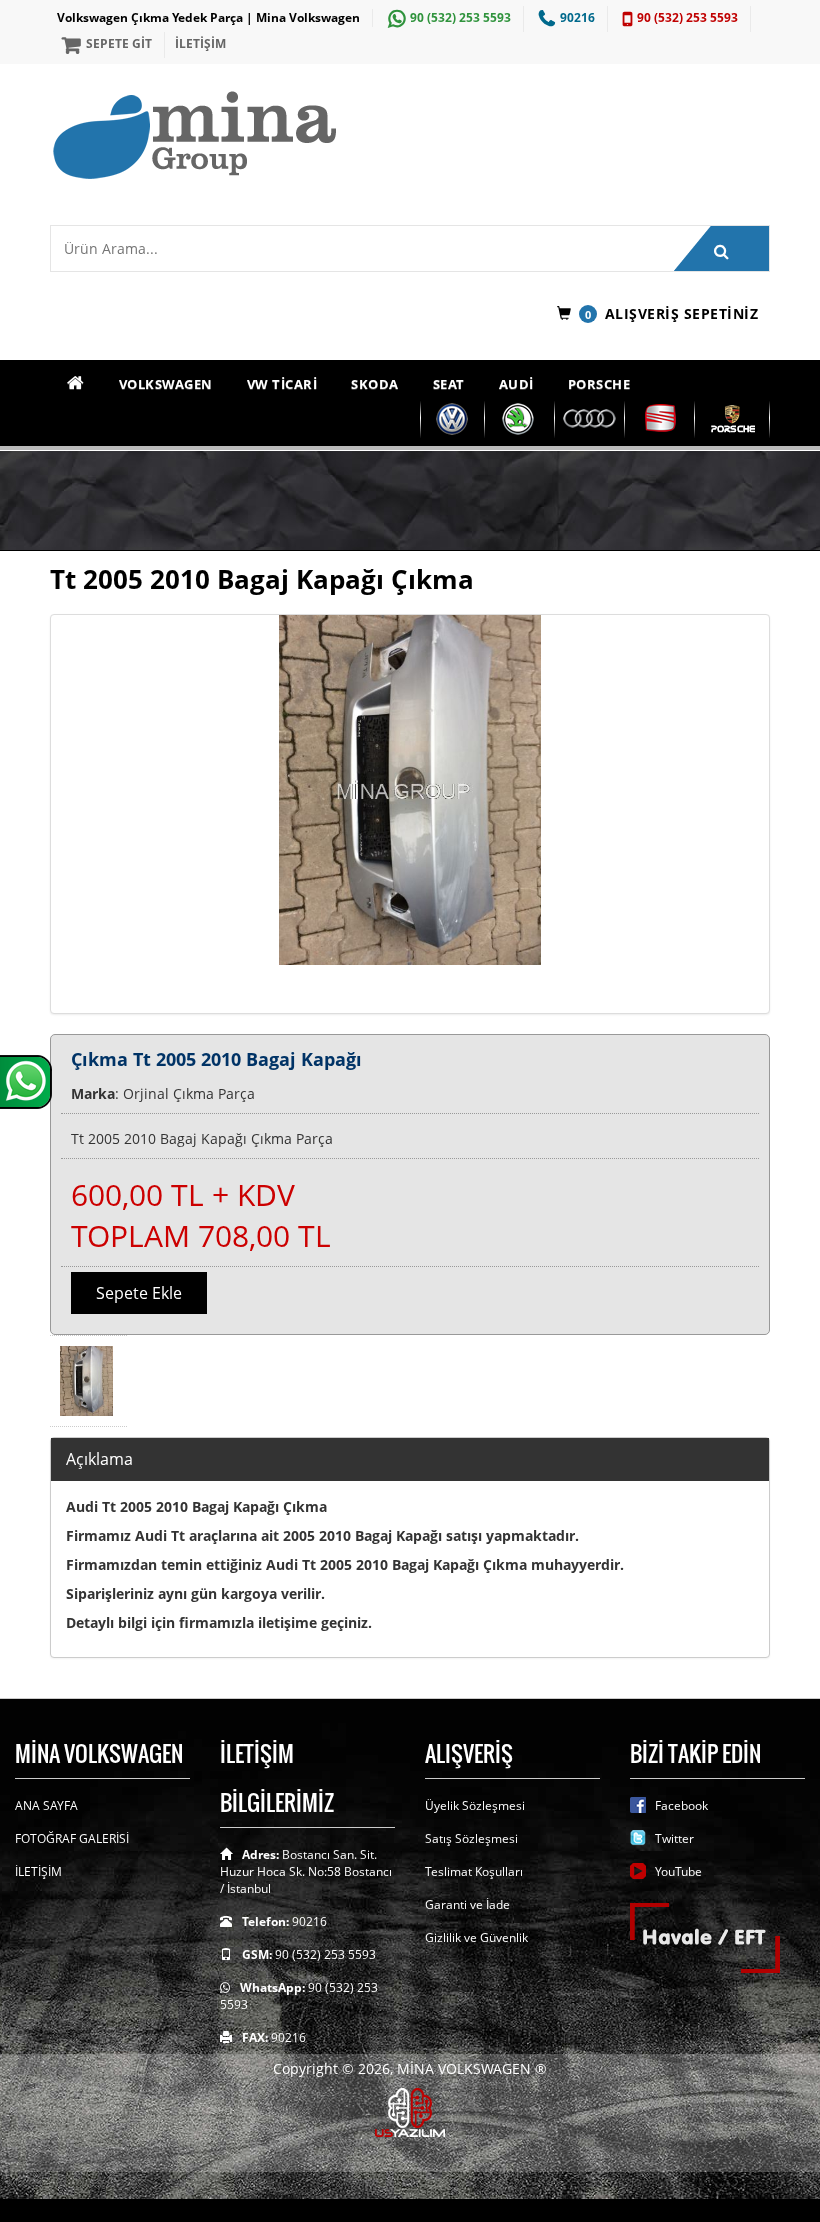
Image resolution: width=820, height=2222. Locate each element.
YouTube (678, 1871)
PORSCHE (599, 384)
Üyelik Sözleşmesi (475, 1805)
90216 (577, 17)
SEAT (449, 384)
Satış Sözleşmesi (471, 1838)
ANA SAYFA (46, 1805)
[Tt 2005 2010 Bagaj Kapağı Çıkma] (410, 814)
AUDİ (516, 384)
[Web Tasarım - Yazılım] (410, 2111)
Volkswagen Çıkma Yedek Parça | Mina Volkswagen (208, 17)
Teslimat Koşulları (474, 1871)
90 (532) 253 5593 (460, 17)
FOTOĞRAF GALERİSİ (72, 1838)
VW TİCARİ (282, 384)
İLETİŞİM (200, 43)
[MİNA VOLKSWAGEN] (410, 136)
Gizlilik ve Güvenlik (476, 1937)
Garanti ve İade (467, 1904)
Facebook (681, 1805)
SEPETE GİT (119, 43)
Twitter (674, 1838)
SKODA (375, 384)
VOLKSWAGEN (166, 384)
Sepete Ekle (139, 1293)
